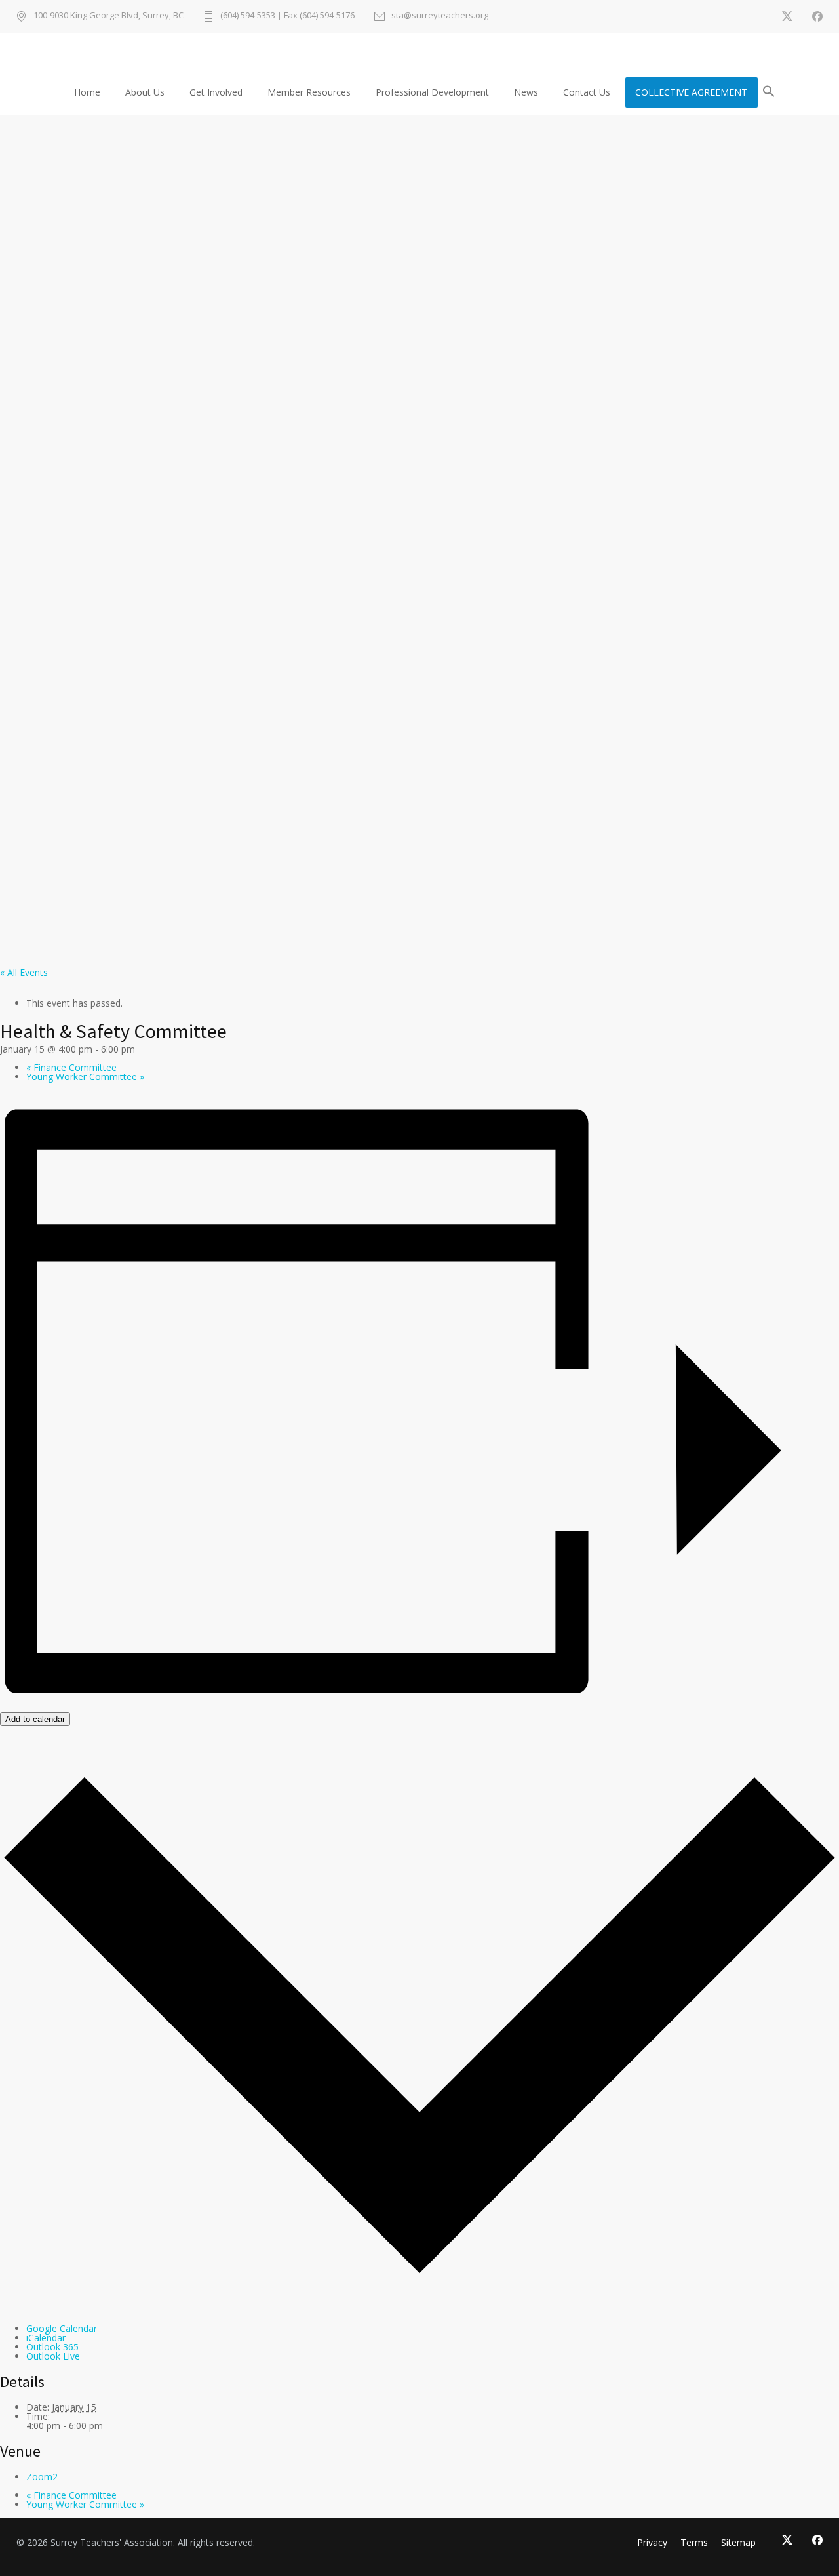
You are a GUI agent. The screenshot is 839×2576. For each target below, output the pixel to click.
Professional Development (432, 92)
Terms (694, 2542)
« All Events (24, 972)
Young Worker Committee (85, 1077)
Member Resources (309, 92)
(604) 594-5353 (248, 15)
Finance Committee (71, 1067)
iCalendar (46, 2338)
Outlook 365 (52, 2347)
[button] (769, 93)
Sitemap (738, 2542)
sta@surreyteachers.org (440, 16)
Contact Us (587, 92)
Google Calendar (62, 2328)
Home (87, 92)
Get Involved (216, 92)
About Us (145, 92)
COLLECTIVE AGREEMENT (691, 92)
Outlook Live (53, 2356)
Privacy (652, 2542)
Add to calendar (35, 1719)
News (526, 92)
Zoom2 (42, 2477)
